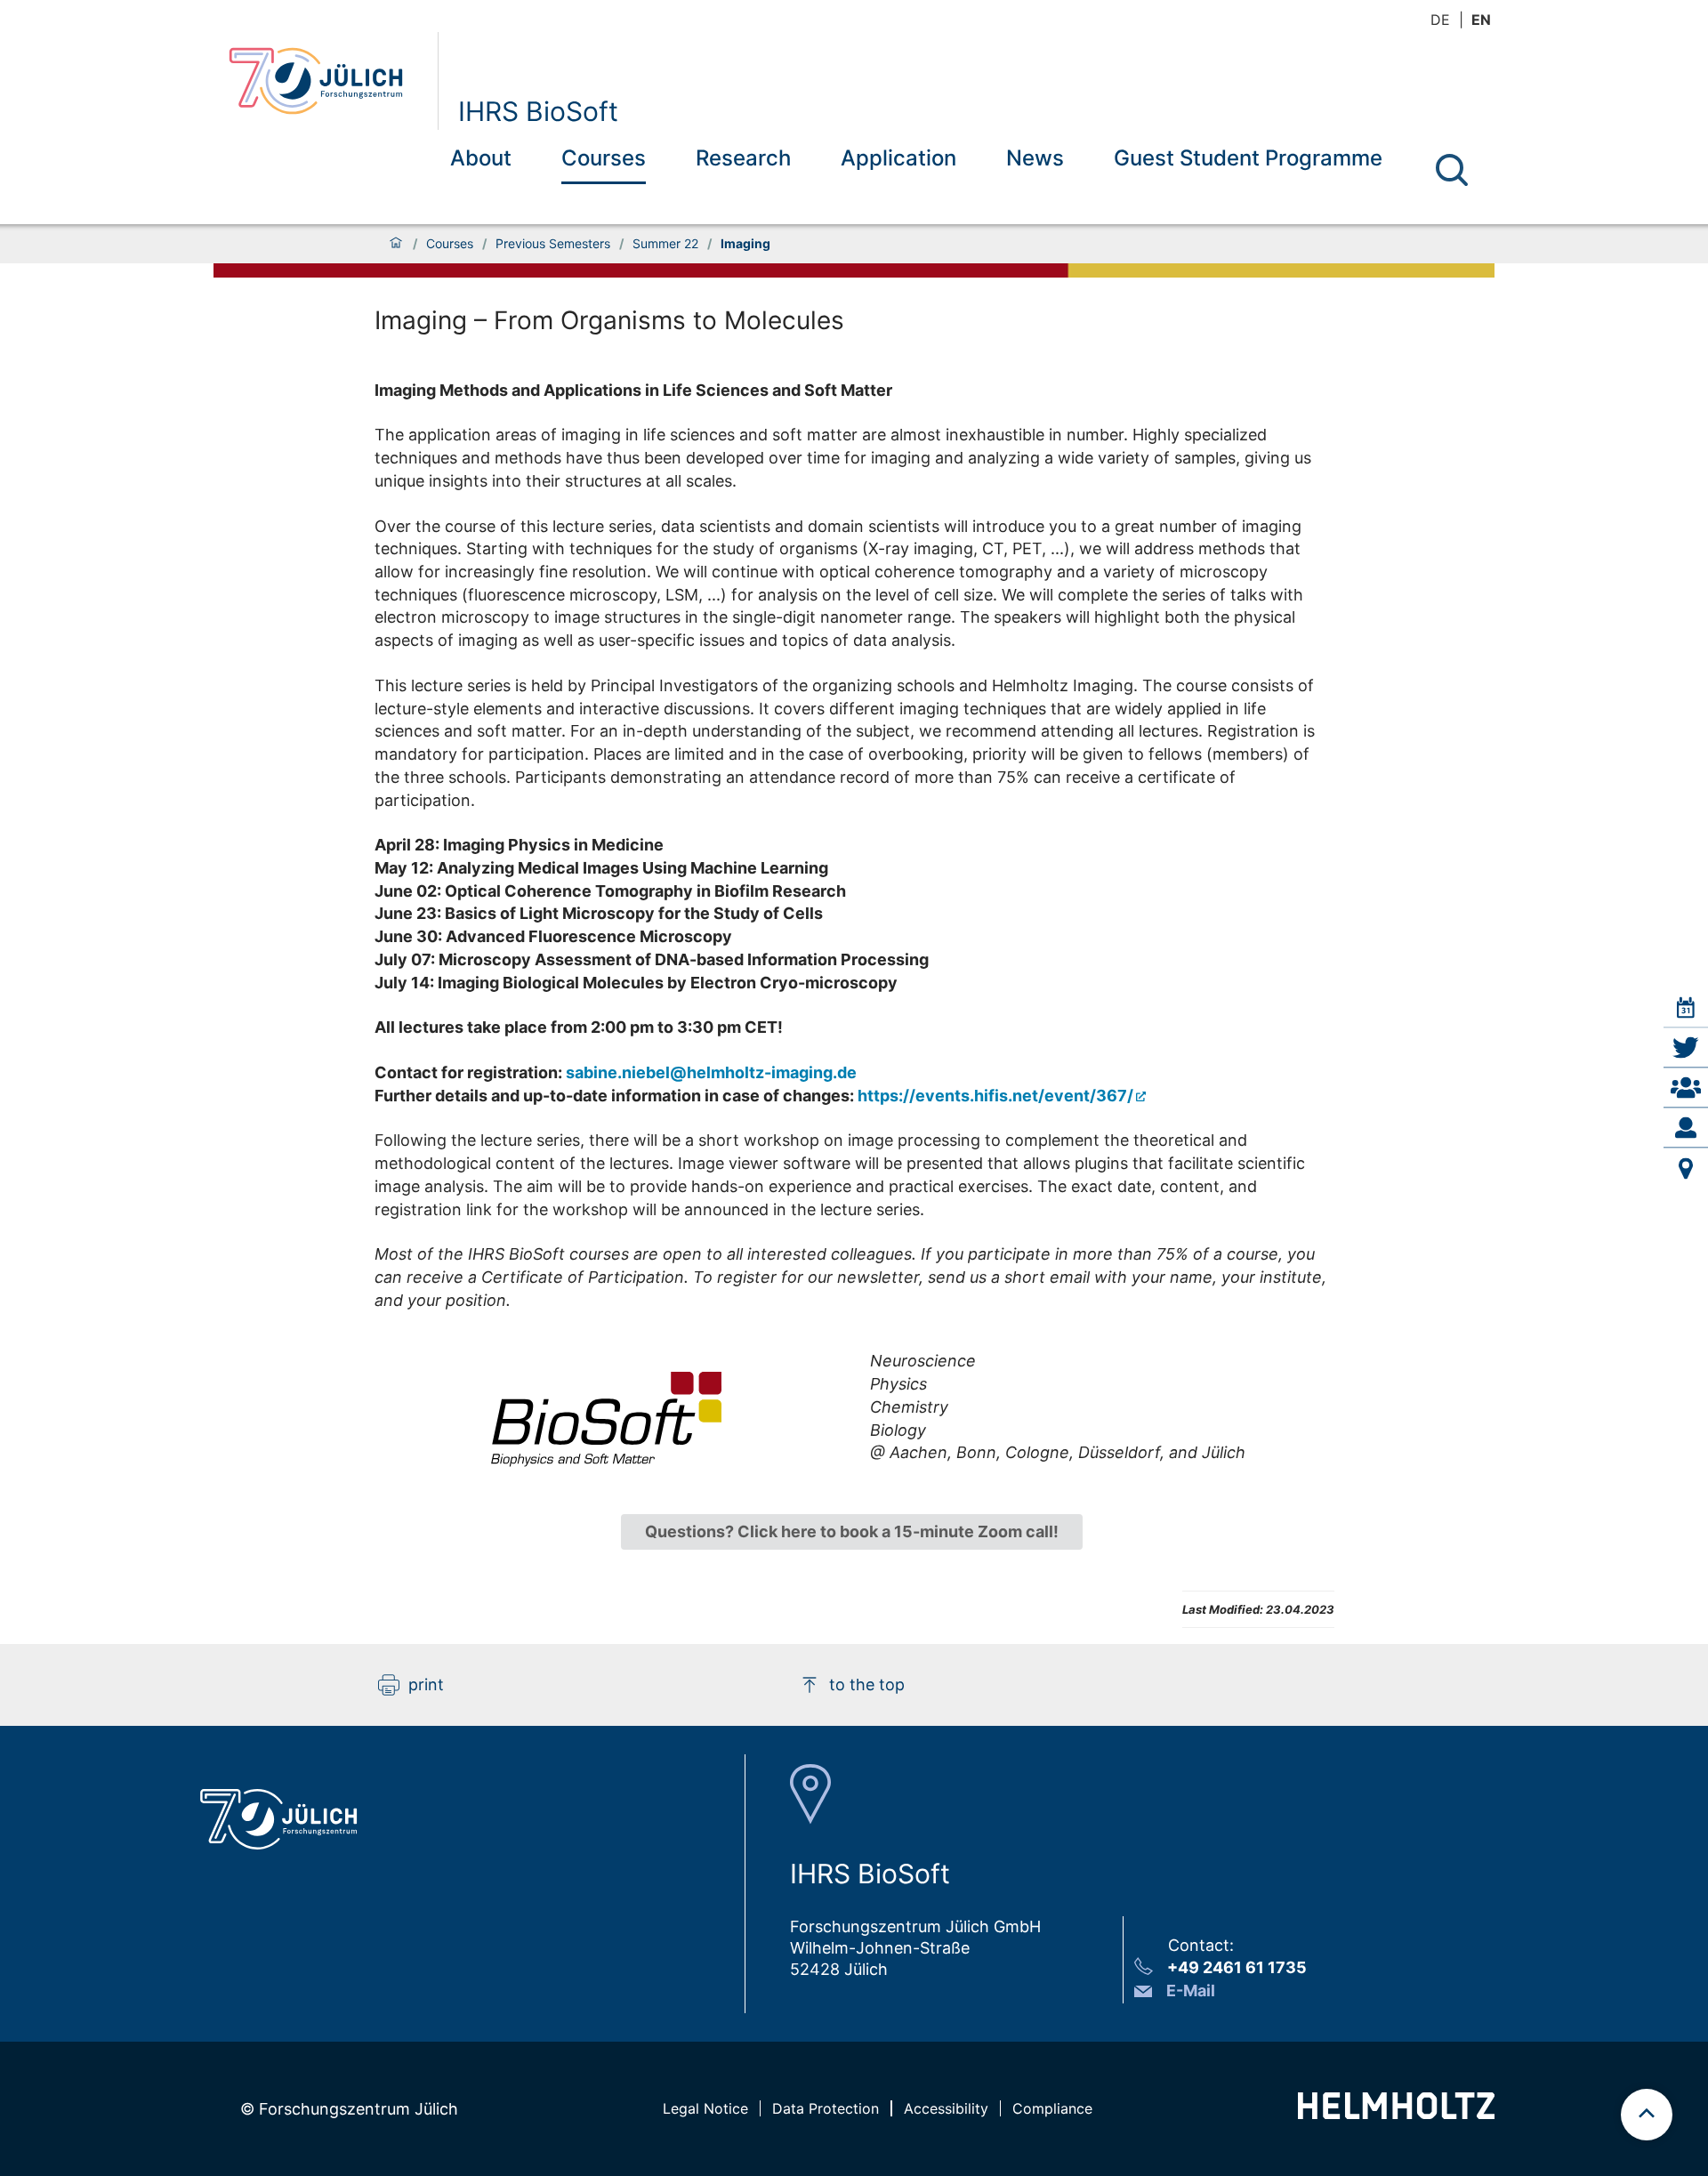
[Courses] (1686, 1008)
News (1035, 158)
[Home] (396, 244)
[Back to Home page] (326, 81)
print (426, 1684)
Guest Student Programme (1248, 158)
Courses (604, 158)
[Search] (1452, 170)
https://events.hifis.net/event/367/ (995, 1096)
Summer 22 (665, 244)
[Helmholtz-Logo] (1396, 2113)
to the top (867, 1684)
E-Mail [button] (1191, 1991)
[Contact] (1686, 1128)
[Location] (1686, 1168)
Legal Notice (705, 2108)
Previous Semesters (553, 244)
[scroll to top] (1647, 2115)
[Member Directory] (1686, 1088)
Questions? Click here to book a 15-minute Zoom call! (852, 1531)
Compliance (1052, 2108)
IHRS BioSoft (538, 111)
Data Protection (826, 2108)
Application (898, 158)
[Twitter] (1686, 1048)
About (481, 158)
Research (743, 158)
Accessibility (946, 2108)
